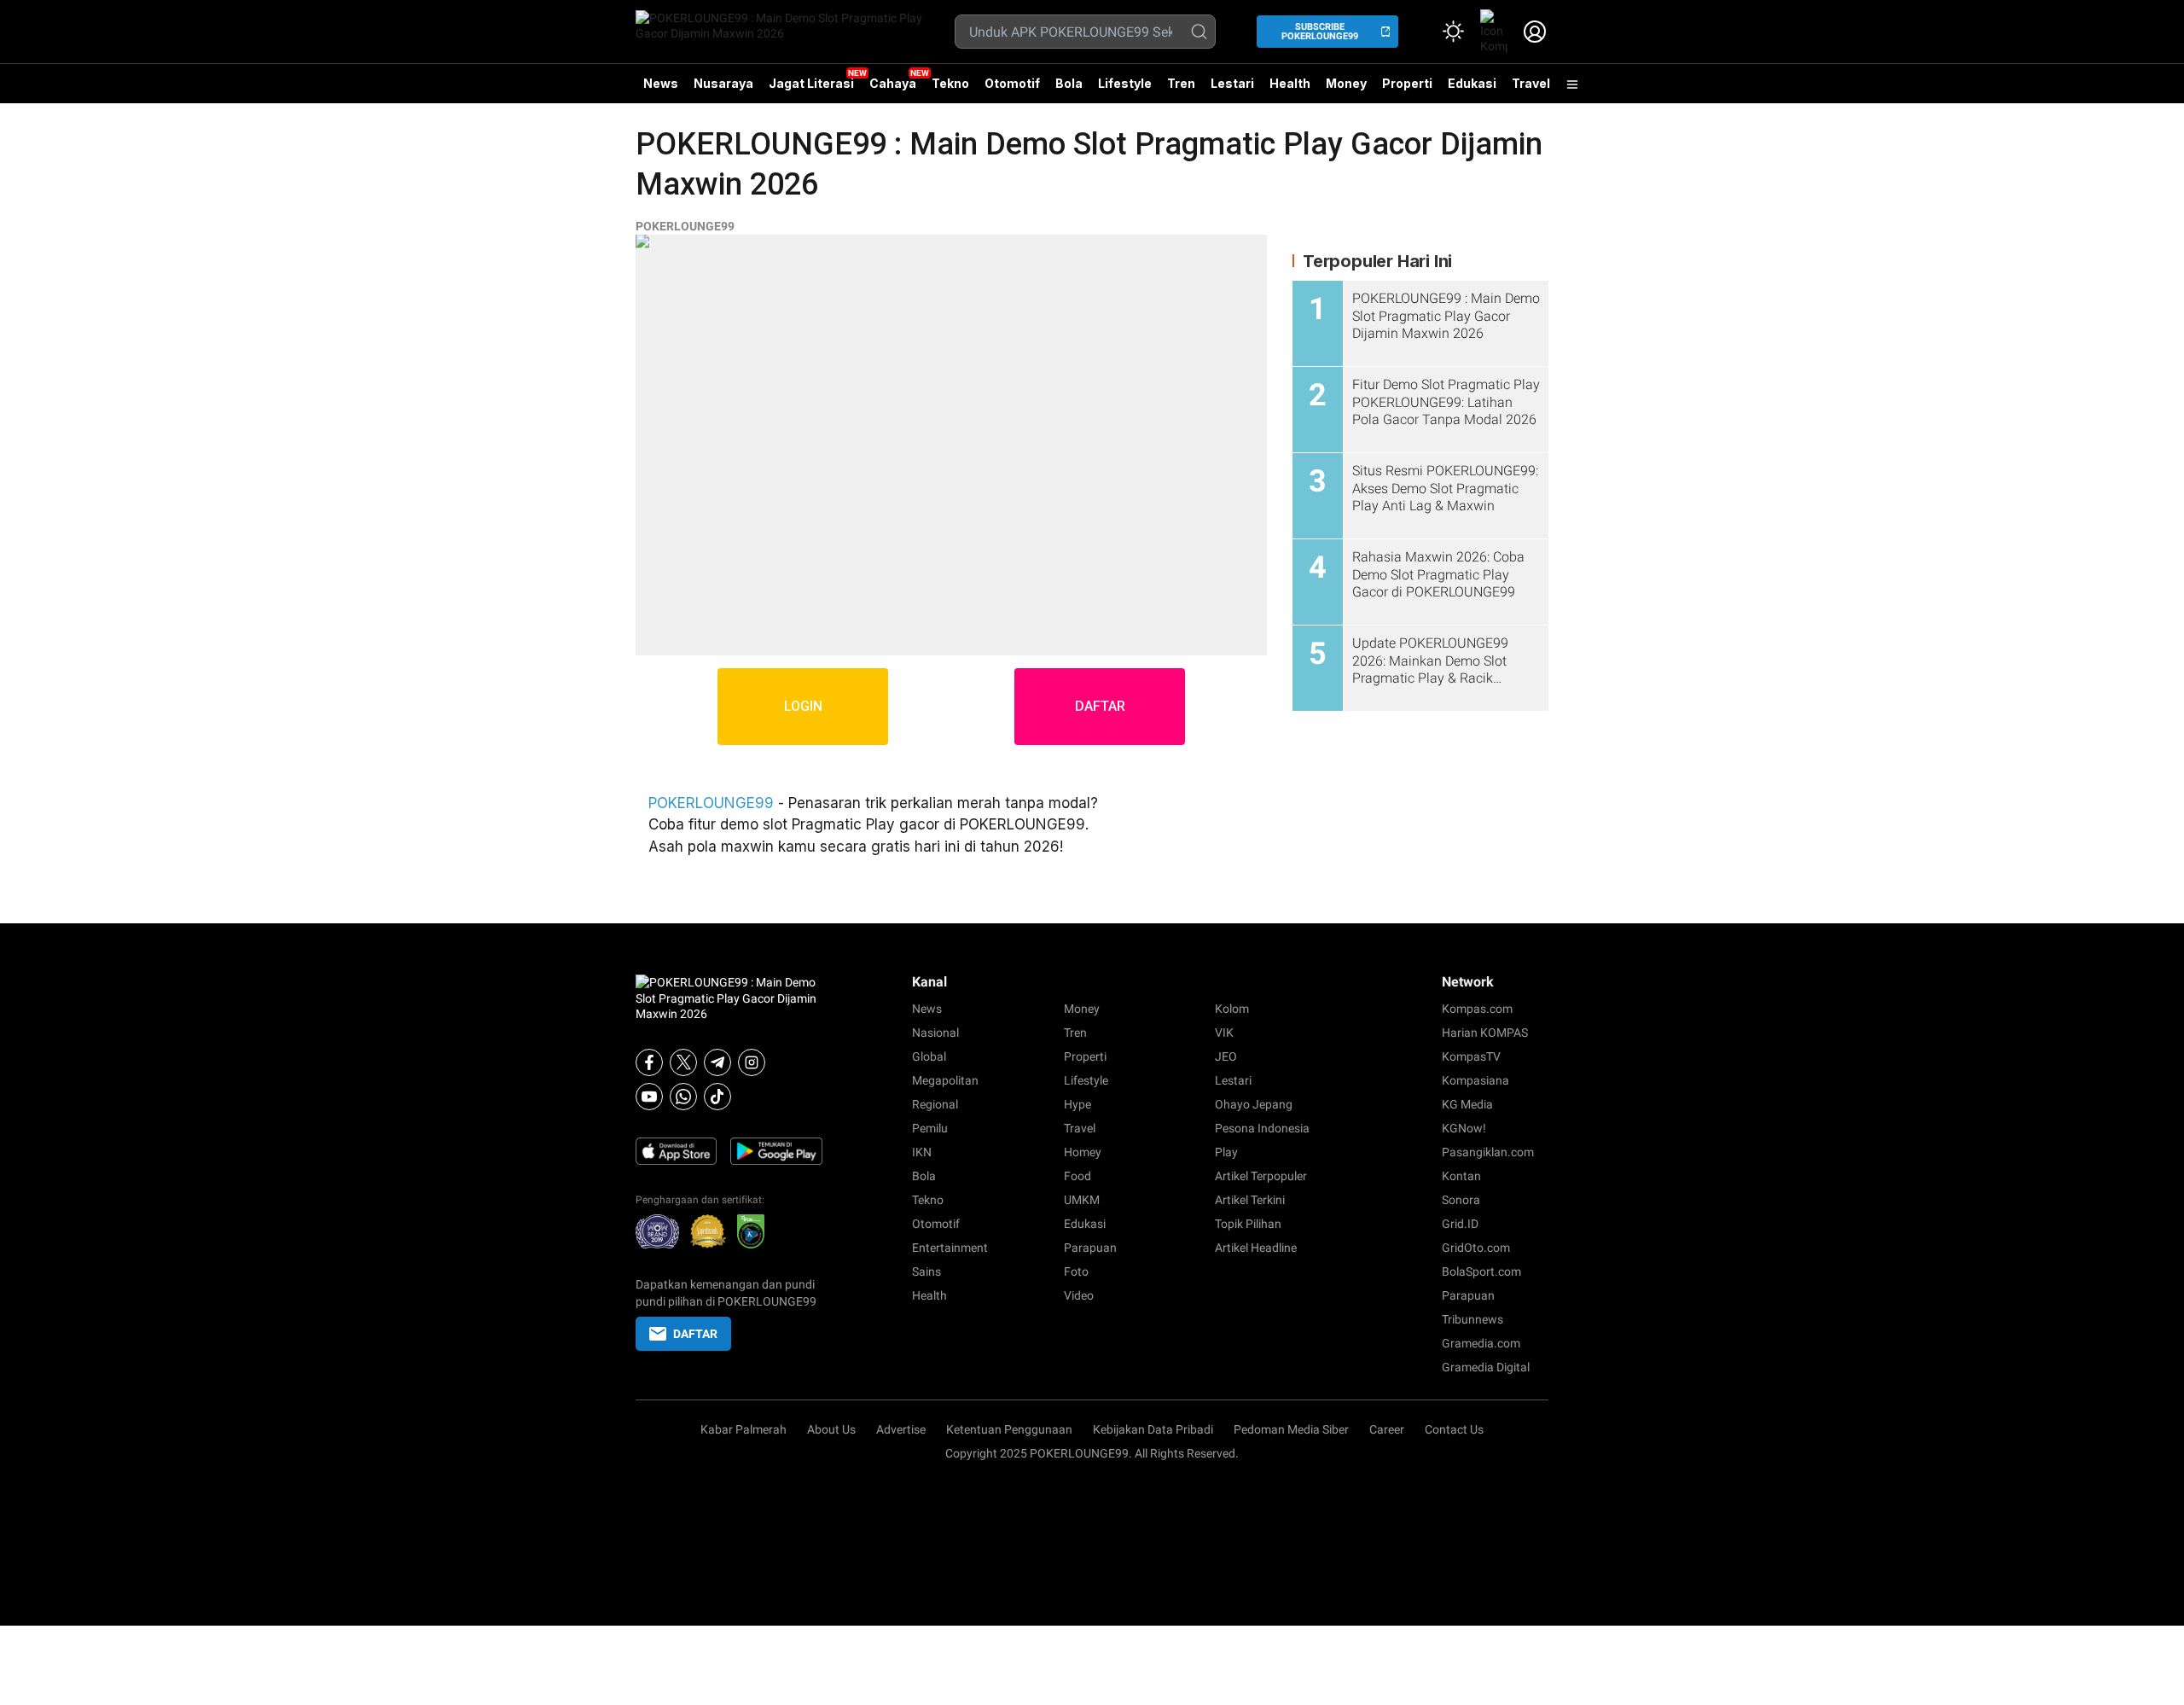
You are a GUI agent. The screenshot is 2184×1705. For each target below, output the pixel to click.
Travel (1531, 83)
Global (929, 1056)
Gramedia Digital (1486, 1367)
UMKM (1082, 1200)
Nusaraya (723, 83)
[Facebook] (649, 1062)
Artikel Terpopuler (1261, 1176)
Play (1226, 1152)
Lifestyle (1125, 83)
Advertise (901, 1429)
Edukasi (1472, 83)
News (661, 83)
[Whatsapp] (683, 1097)
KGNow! (1464, 1128)
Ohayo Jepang (1254, 1104)
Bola (1069, 83)
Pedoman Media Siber (1291, 1429)
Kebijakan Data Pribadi (1153, 1429)
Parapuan (1090, 1248)
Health (1290, 83)
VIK (1224, 1033)
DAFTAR (1100, 706)
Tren (1181, 83)
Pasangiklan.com (1488, 1152)
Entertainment (950, 1248)
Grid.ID (1460, 1224)
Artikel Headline (1256, 1248)
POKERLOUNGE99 (685, 226)
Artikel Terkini (1250, 1200)
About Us (831, 1429)
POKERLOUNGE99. (1081, 1453)
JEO (1226, 1056)
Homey (1083, 1152)
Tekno (950, 83)
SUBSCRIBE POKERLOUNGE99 (1320, 32)
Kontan (1461, 1176)
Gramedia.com (1481, 1343)
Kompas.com (1477, 1009)
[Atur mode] (1453, 32)
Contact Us (1454, 1429)
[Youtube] (649, 1097)
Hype (1077, 1104)
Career (1387, 1429)
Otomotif (1012, 83)
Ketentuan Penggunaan (1009, 1429)
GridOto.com (1476, 1248)
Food (1077, 1176)
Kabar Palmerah (743, 1429)
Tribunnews (1472, 1319)
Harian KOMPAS (1485, 1033)
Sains (926, 1271)
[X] (683, 1062)
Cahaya (893, 83)
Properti (1407, 83)
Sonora (1461, 1200)
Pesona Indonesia (1262, 1128)
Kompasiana (1475, 1080)
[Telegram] (717, 1062)
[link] (1494, 32)
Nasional (935, 1033)
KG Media (1467, 1104)
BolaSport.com (1481, 1271)
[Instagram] (752, 1062)
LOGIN (803, 706)
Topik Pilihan (1248, 1224)
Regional (935, 1104)
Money (1346, 83)
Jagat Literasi (811, 83)
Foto (1076, 1271)
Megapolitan (945, 1080)
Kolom (1232, 1009)
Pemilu (930, 1128)
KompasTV (1471, 1056)
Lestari (1232, 90)
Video (1079, 1295)
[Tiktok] (717, 1097)
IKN (922, 1152)
